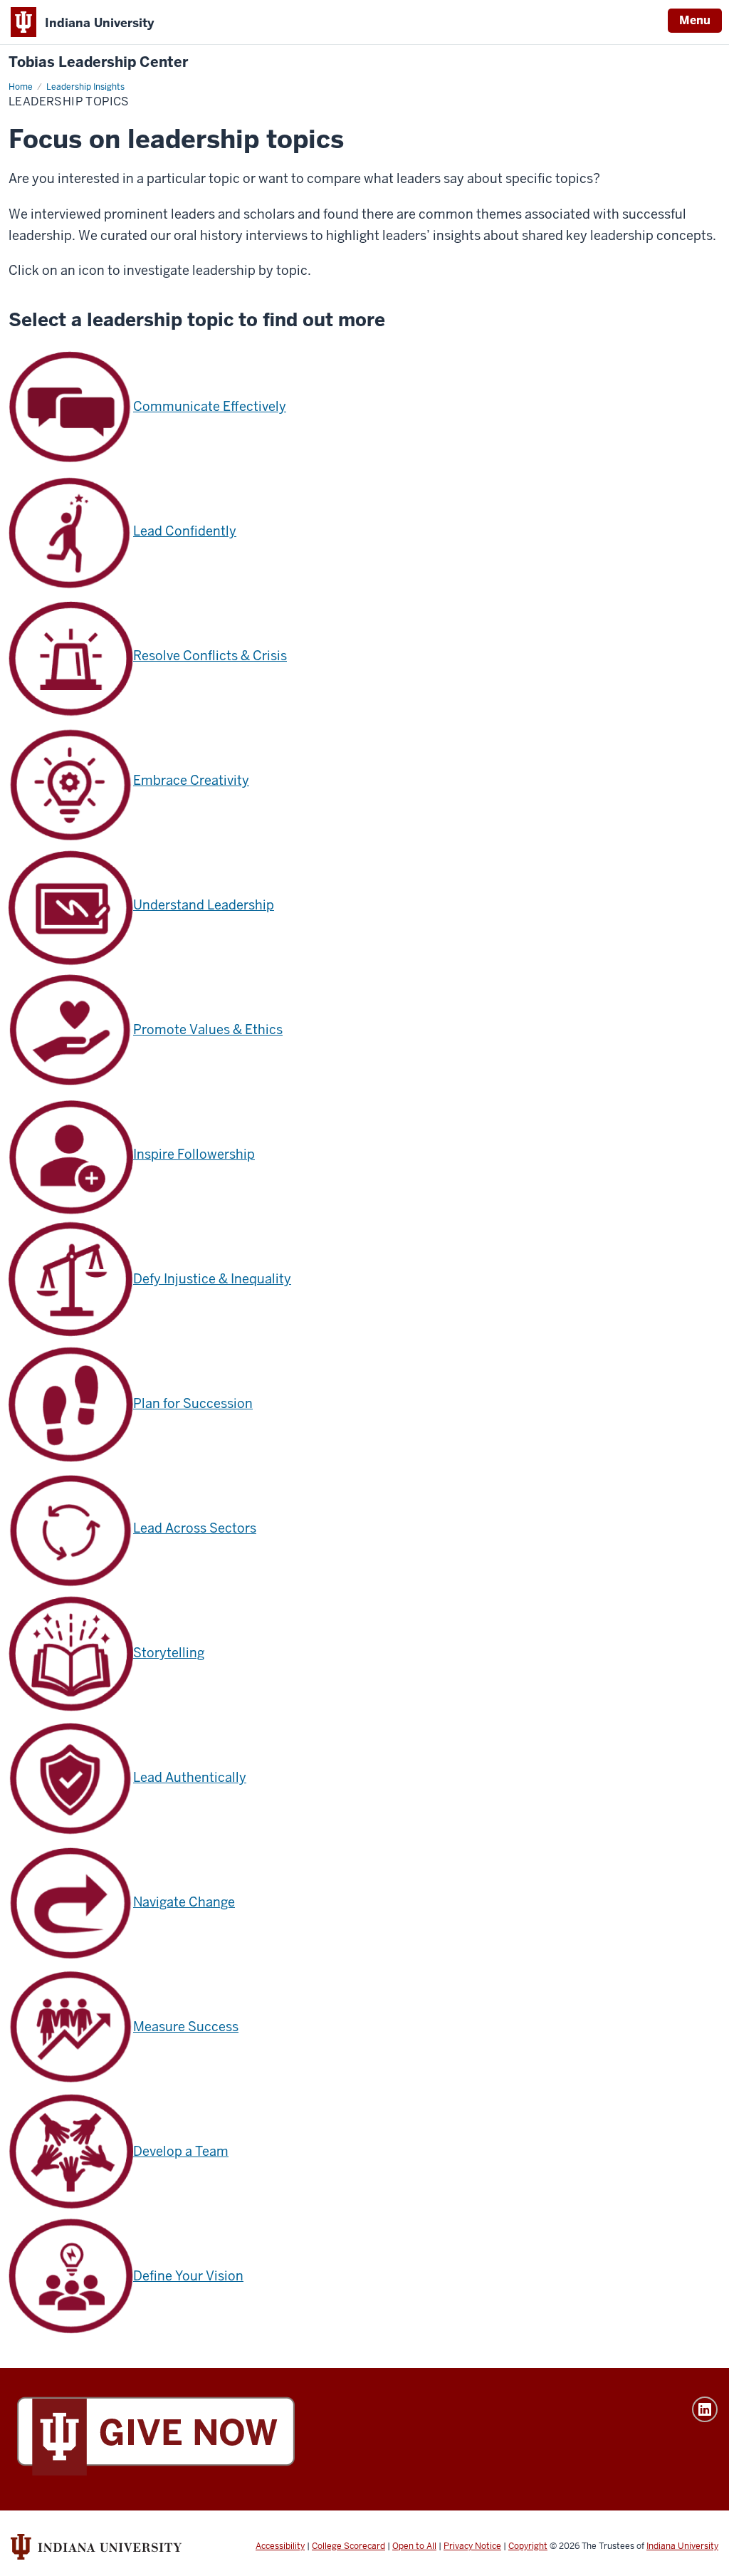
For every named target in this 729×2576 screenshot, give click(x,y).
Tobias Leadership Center (98, 62)
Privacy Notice (472, 2546)
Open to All (414, 2546)
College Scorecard (348, 2546)
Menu (695, 20)
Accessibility (280, 2546)
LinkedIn (705, 2409)
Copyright (528, 2546)
